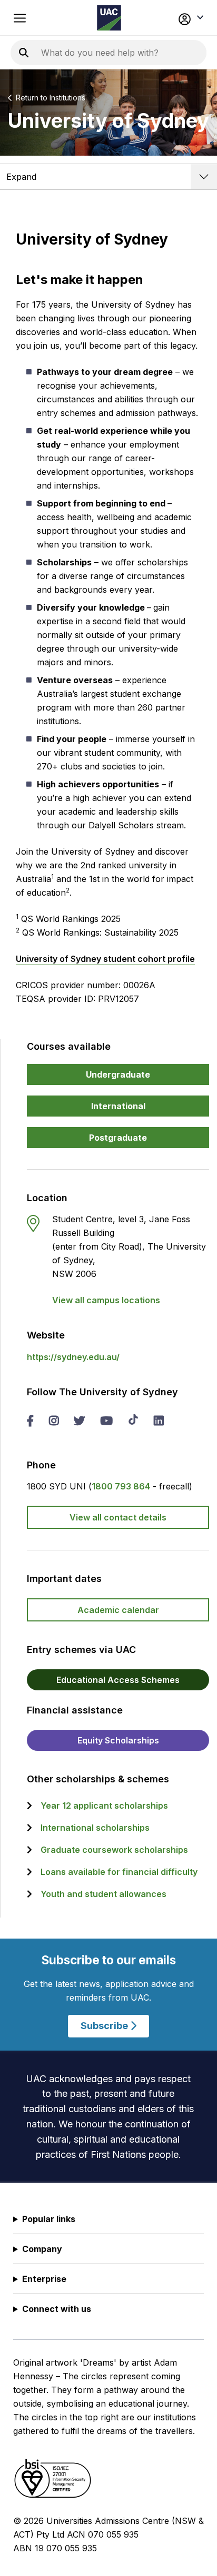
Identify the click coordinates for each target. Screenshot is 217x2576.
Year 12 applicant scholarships (104, 1806)
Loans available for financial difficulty (119, 1872)
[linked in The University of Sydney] (159, 1422)
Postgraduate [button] (118, 1138)
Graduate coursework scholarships (114, 1850)
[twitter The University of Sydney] (79, 1422)
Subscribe (105, 2026)
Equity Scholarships (118, 1740)
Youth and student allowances (103, 1894)
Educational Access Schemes (118, 1680)
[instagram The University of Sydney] (54, 1422)
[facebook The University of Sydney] (30, 1422)
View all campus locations (106, 1300)
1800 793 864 (121, 1486)
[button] (187, 18)
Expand (21, 177)
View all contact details (118, 1517)
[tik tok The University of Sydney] (133, 1421)
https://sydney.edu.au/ (73, 1357)
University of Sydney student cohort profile (105, 959)
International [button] (118, 1106)
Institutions (67, 98)
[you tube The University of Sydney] (106, 1422)
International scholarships (95, 1828)
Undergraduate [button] (118, 1074)
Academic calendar (118, 1610)
